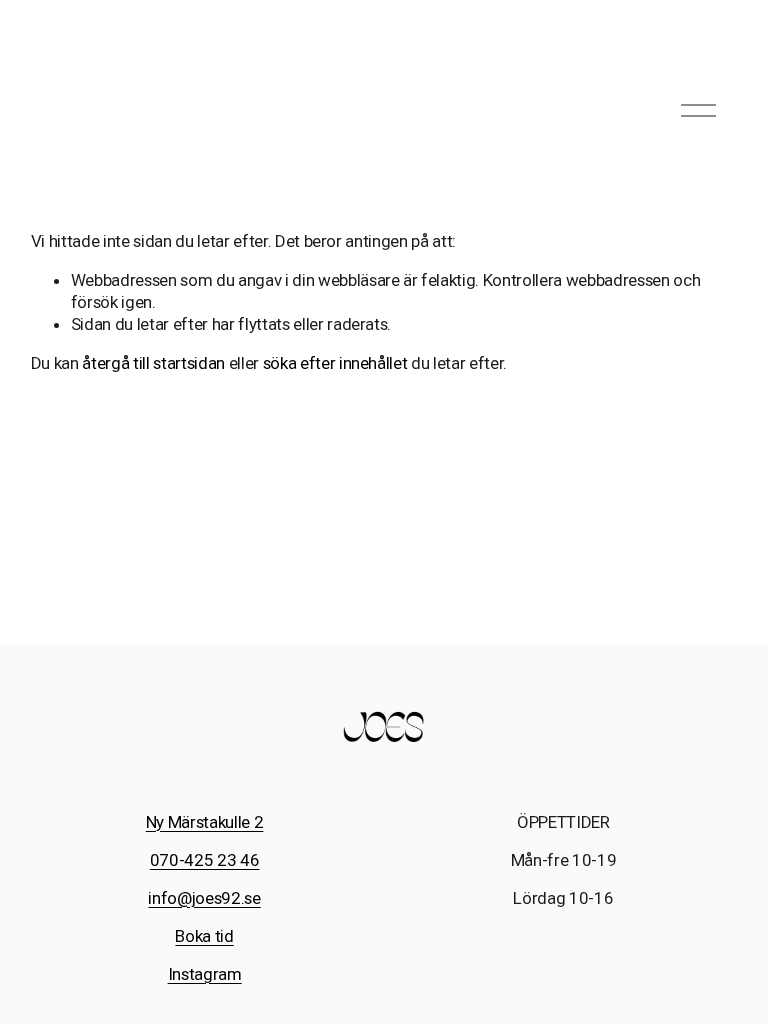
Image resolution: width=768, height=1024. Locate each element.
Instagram (205, 974)
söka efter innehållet (335, 363)
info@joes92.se (204, 898)
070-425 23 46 (205, 860)
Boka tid (204, 936)
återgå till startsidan (153, 363)
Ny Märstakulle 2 (205, 822)
